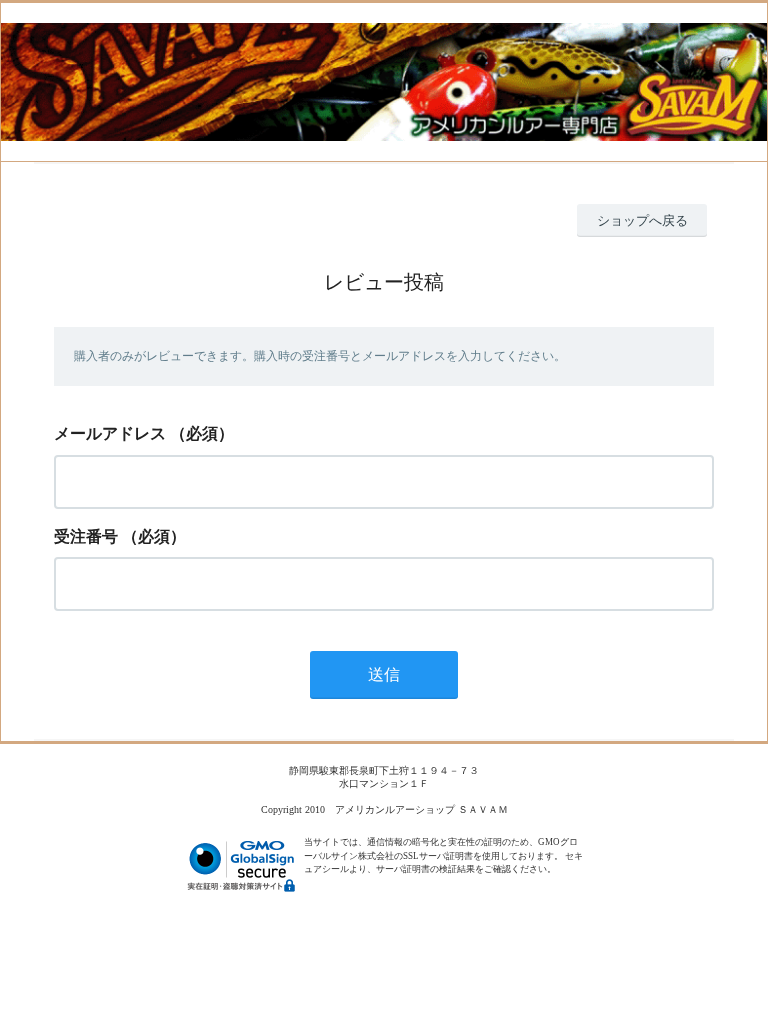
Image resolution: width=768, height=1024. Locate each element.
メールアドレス (110, 433)
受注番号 (86, 536)
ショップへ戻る (642, 220)
